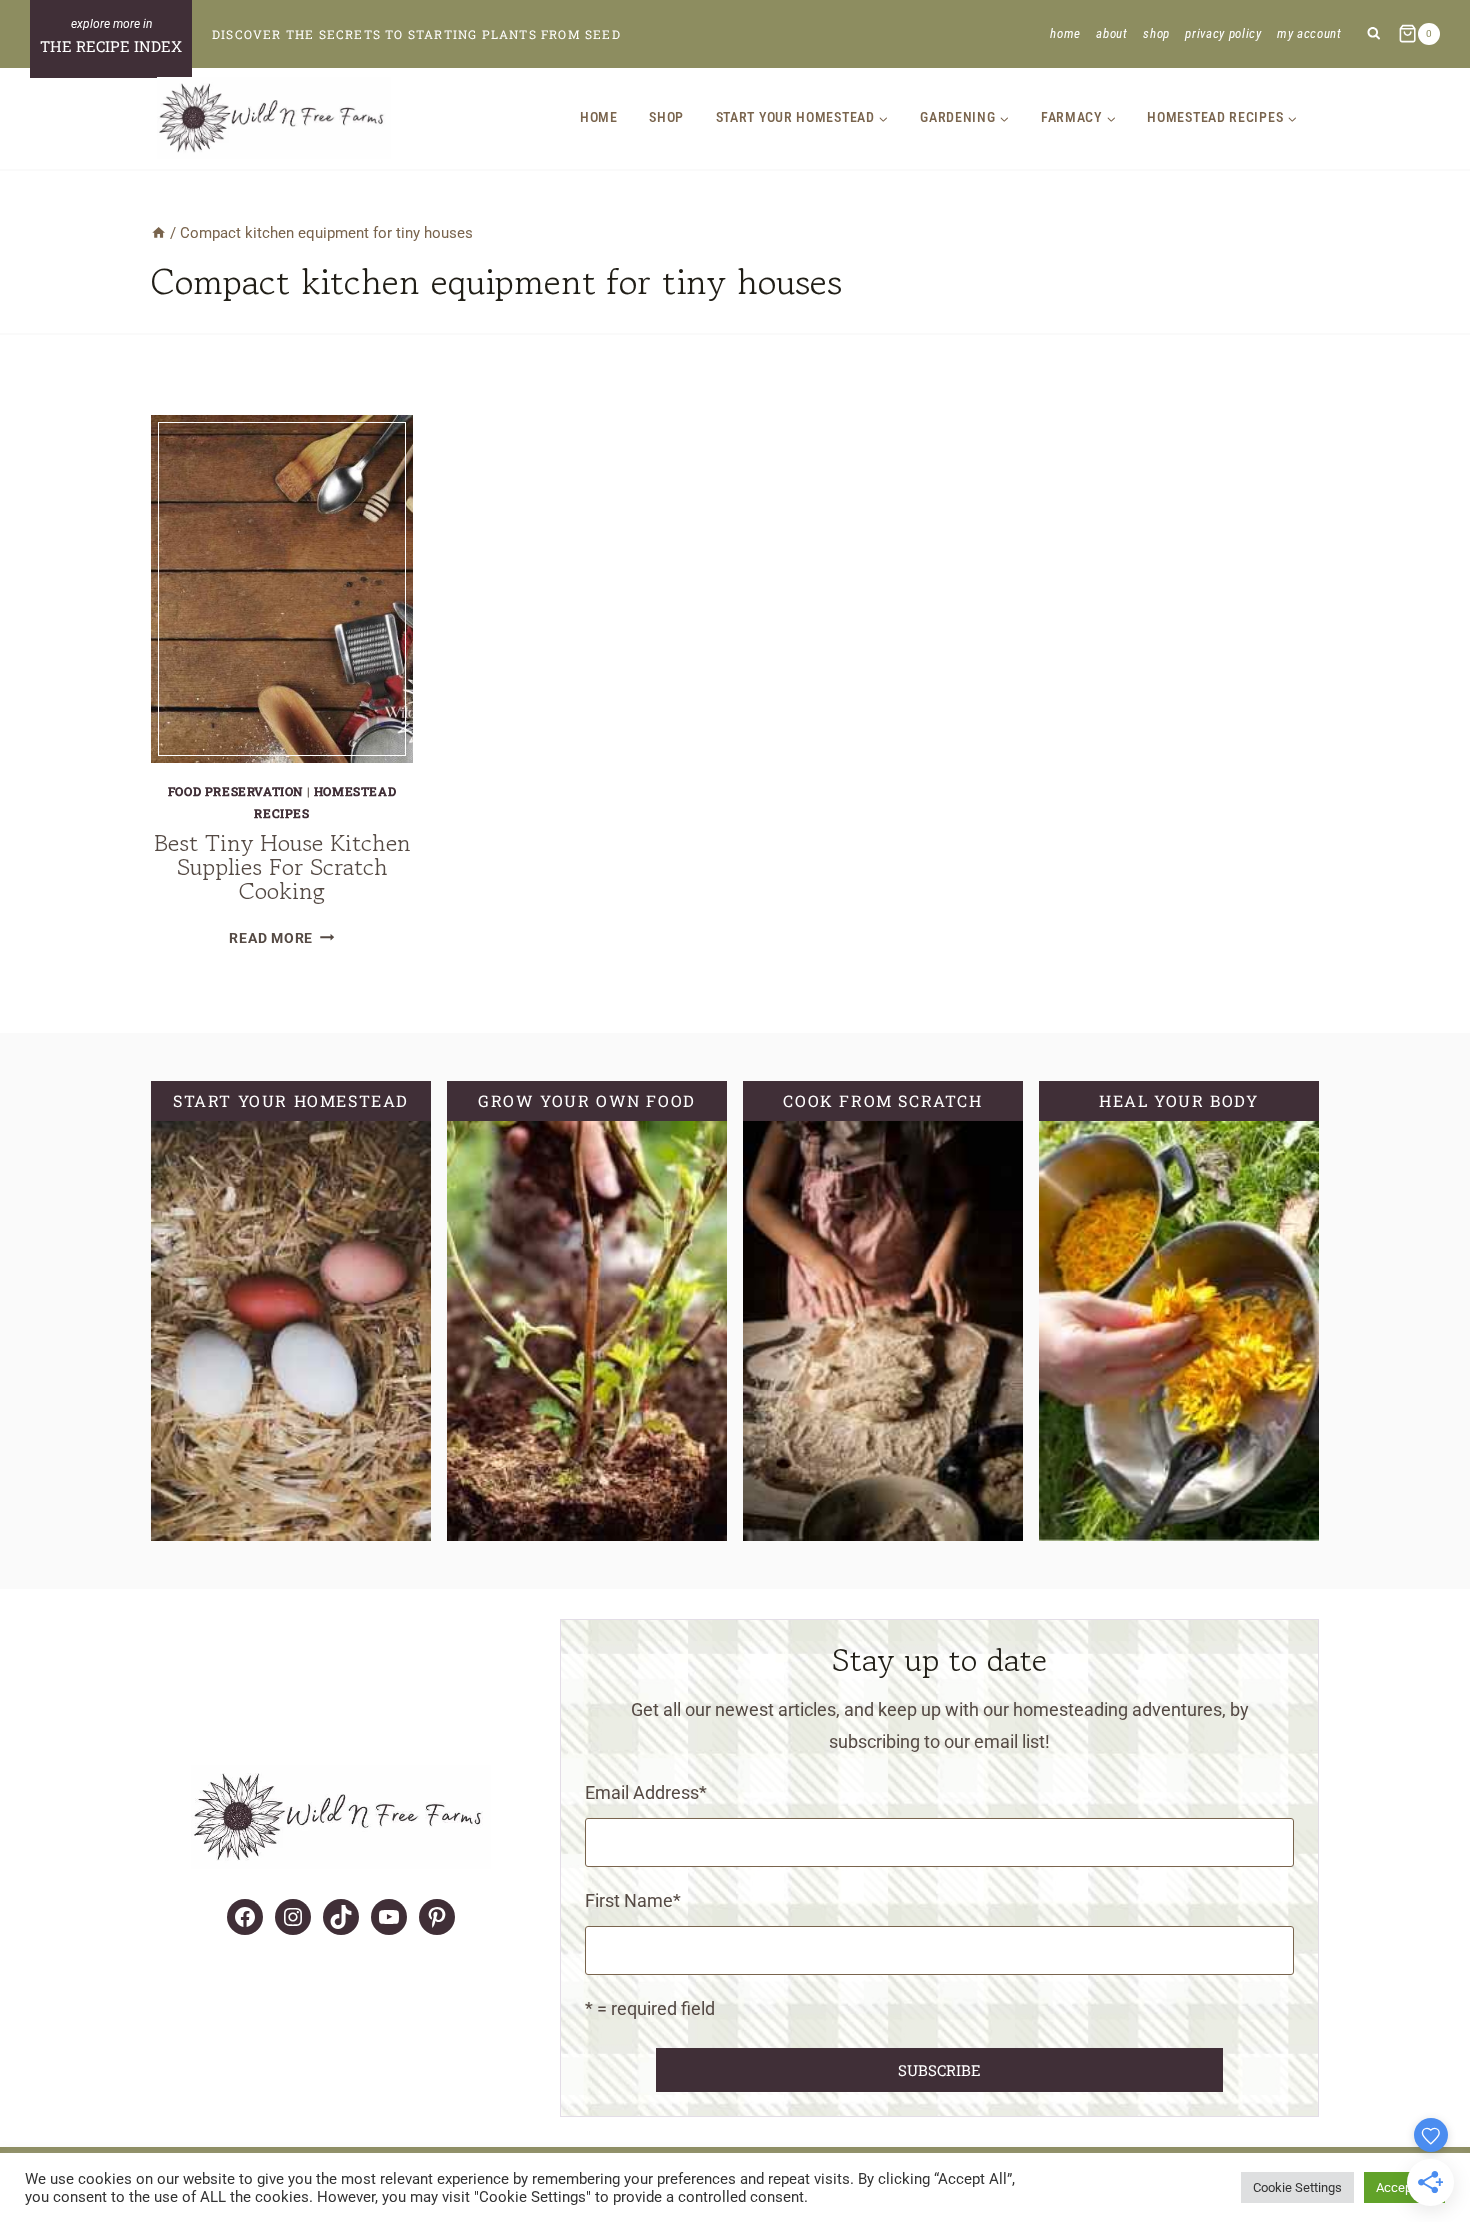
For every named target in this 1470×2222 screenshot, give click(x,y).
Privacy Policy (1223, 33)
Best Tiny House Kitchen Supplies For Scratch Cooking (282, 866)
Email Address (646, 1792)
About (1111, 33)
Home (1065, 33)
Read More (281, 938)
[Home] (158, 233)
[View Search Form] (1373, 34)
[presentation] (282, 589)
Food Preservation (235, 791)
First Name (633, 1900)
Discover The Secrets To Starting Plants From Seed (416, 34)
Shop (1156, 33)
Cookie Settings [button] (1297, 2187)
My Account (1309, 33)
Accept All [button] (1404, 2187)
